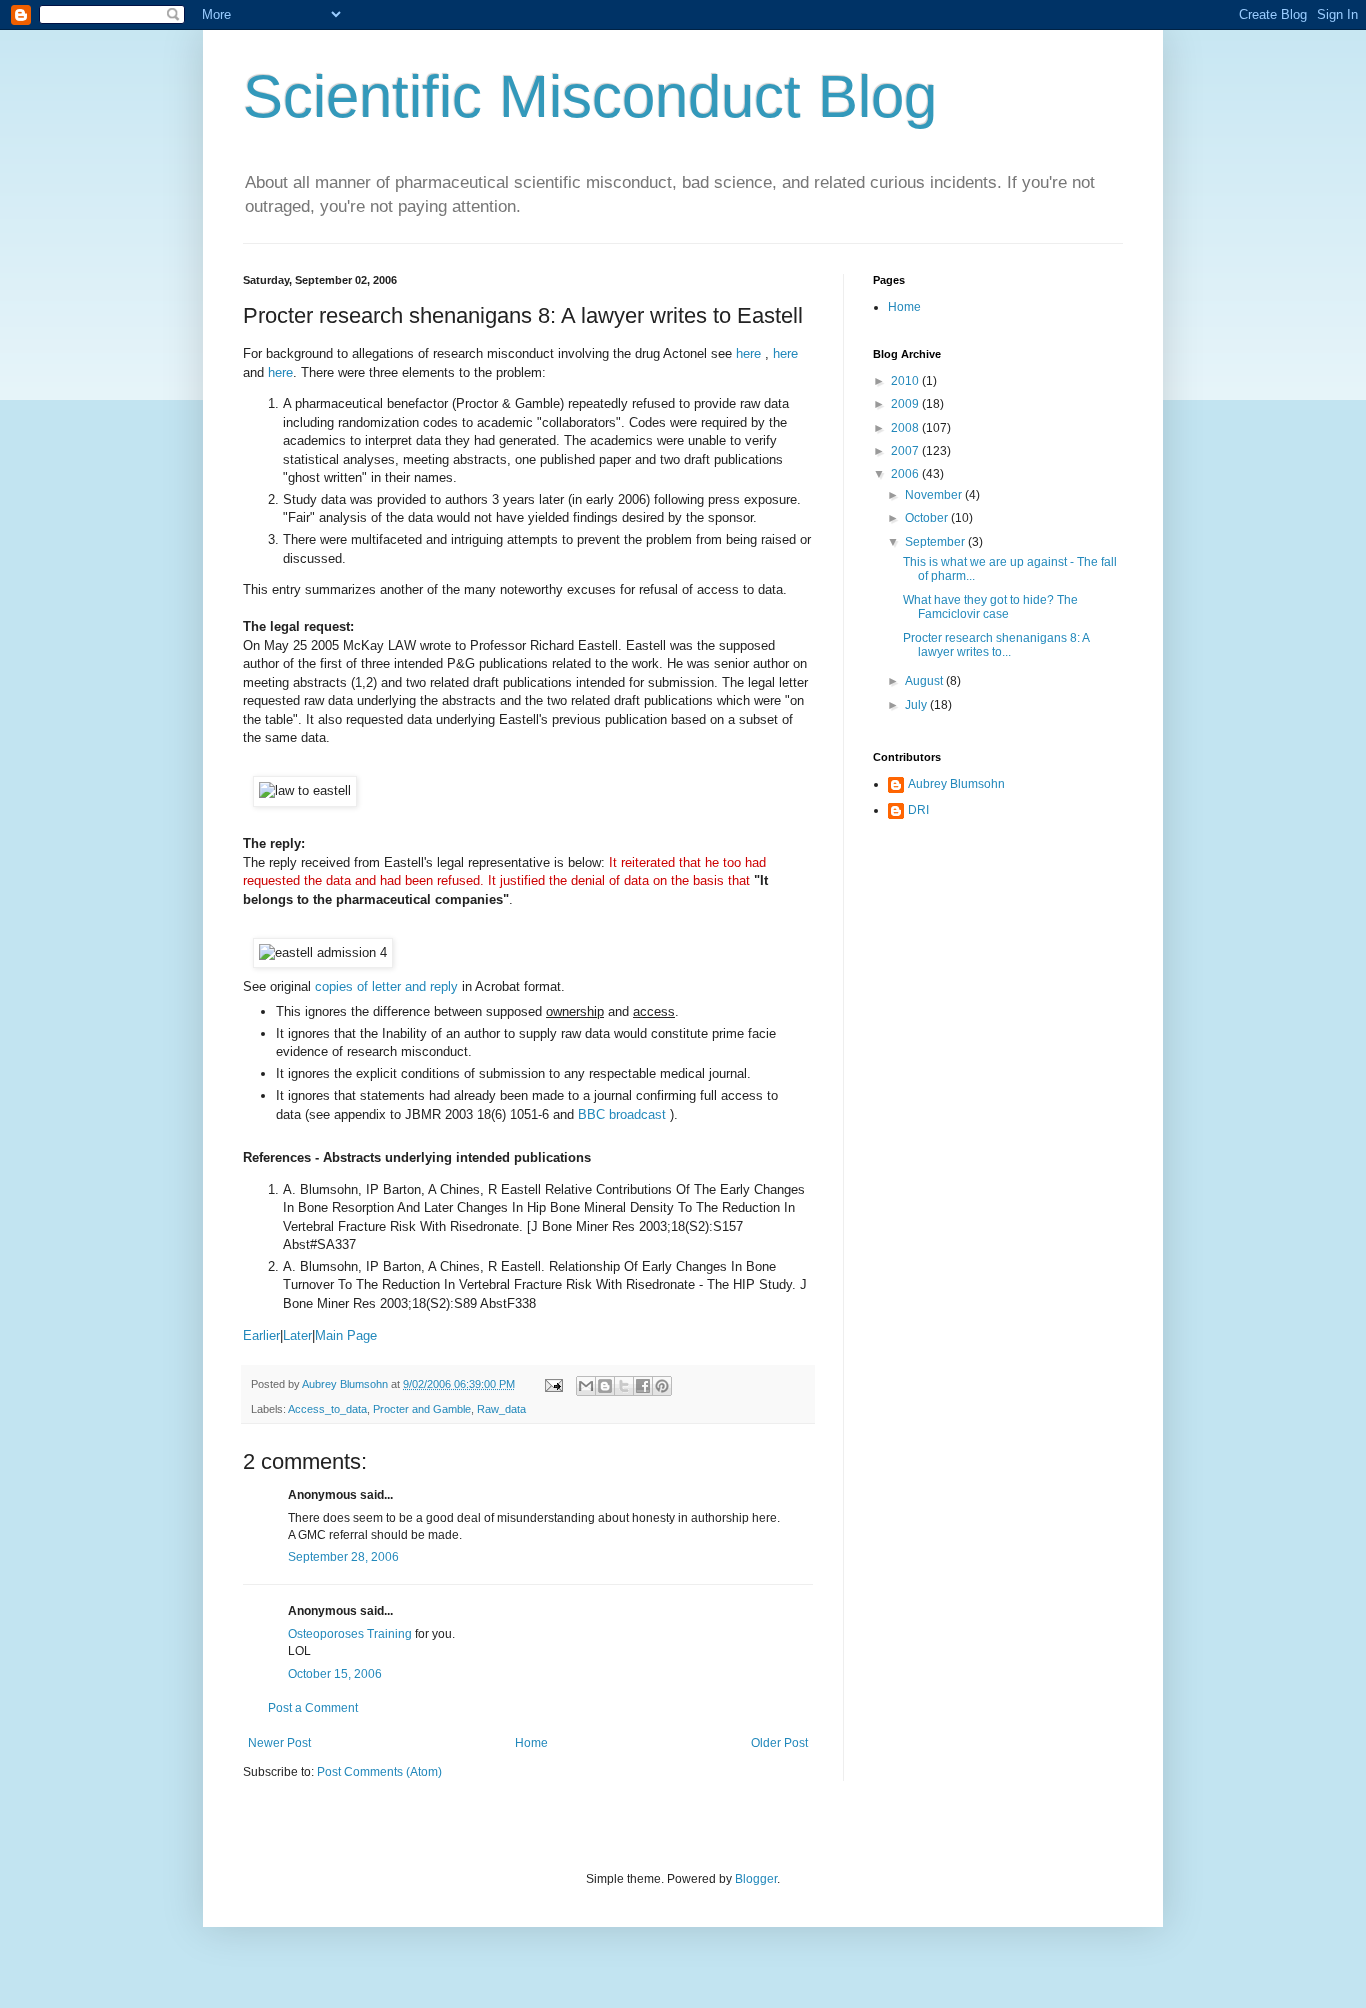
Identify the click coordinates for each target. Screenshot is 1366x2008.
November (935, 495)
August (925, 681)
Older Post (779, 1743)
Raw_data (501, 1409)
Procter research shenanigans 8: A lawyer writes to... (996, 645)
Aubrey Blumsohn (956, 784)
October (928, 518)
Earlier (261, 1335)
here (750, 353)
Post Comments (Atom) (379, 1772)
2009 (906, 404)
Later (297, 1335)
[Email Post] (553, 1384)
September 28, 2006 (343, 1557)
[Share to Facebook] (643, 1386)
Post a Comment (313, 1708)
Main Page (346, 1335)
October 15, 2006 (335, 1674)
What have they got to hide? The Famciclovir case (990, 607)
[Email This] (586, 1386)
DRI (918, 810)
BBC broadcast (624, 1114)
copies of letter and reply (386, 986)
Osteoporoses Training (350, 1634)
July (917, 705)
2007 (906, 451)
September (936, 542)
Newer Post (279, 1743)
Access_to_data (327, 1409)
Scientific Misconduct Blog (590, 96)
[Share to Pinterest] (662, 1386)
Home (531, 1743)
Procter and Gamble (422, 1409)
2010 (906, 381)
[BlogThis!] (605, 1386)
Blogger (756, 1879)
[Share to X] (624, 1386)
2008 (906, 428)
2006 (906, 474)
